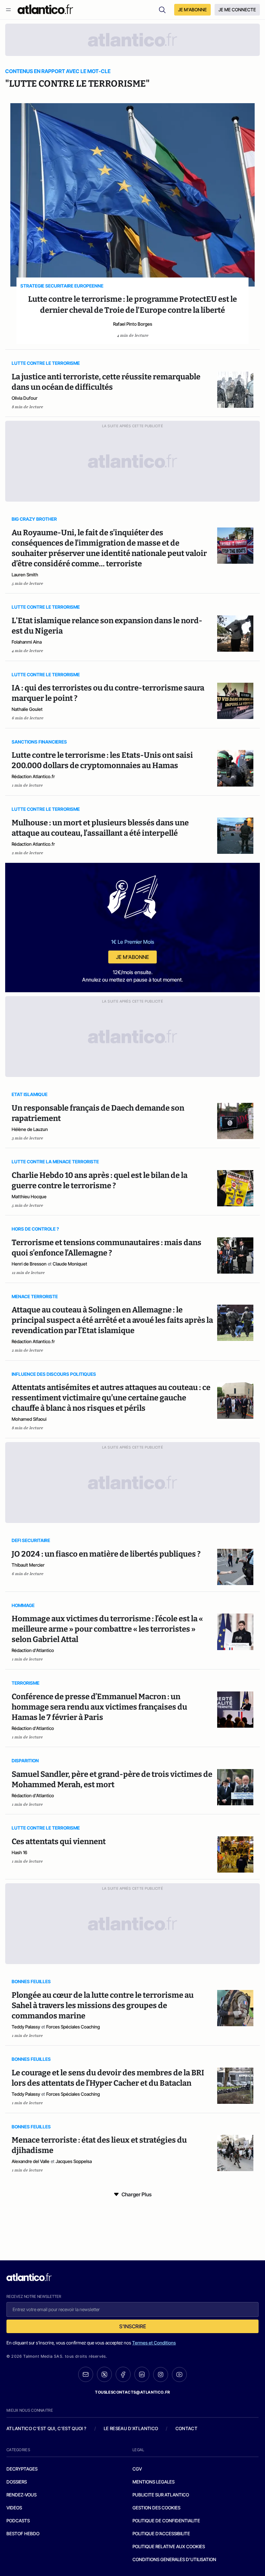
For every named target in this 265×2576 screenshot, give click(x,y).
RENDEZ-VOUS (21, 2495)
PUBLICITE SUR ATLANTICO (161, 2495)
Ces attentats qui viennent (59, 1842)
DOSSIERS (17, 2482)
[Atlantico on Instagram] (161, 2375)
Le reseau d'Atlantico (131, 2428)
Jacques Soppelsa (74, 2161)
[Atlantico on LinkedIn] (142, 2374)
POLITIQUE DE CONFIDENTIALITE (166, 2521)
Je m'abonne (132, 957)
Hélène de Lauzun (30, 1129)
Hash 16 (19, 1852)
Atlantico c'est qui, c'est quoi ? (47, 2428)
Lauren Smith (25, 575)
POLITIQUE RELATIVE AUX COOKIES (169, 2546)
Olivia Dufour (25, 398)
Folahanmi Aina (27, 642)
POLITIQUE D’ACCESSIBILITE (161, 2533)
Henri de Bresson (29, 1264)
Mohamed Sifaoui (29, 1419)
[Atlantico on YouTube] (179, 2375)
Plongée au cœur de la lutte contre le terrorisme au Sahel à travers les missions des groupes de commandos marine (103, 2005)
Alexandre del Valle (31, 2161)
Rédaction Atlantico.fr (33, 776)
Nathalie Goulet (27, 709)
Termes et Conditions (154, 2343)
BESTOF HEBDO (23, 2533)
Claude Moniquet (70, 1264)
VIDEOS (14, 2508)
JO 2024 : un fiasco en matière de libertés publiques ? (106, 1554)
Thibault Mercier (28, 1565)
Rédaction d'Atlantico (33, 1650)
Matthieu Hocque (29, 1196)
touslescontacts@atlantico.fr (132, 2392)
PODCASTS (18, 2521)
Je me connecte (237, 10)
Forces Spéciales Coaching (73, 2027)
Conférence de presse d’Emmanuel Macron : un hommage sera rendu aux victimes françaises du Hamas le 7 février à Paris (99, 1707)
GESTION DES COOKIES (156, 2508)
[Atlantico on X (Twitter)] (104, 2374)
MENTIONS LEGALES (154, 2482)
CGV (137, 2469)
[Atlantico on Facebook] (123, 2374)
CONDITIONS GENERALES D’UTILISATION (174, 2559)
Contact (186, 2428)
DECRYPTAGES (22, 2469)
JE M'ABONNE (192, 10)
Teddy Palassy (26, 2027)
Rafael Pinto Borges (133, 324)
